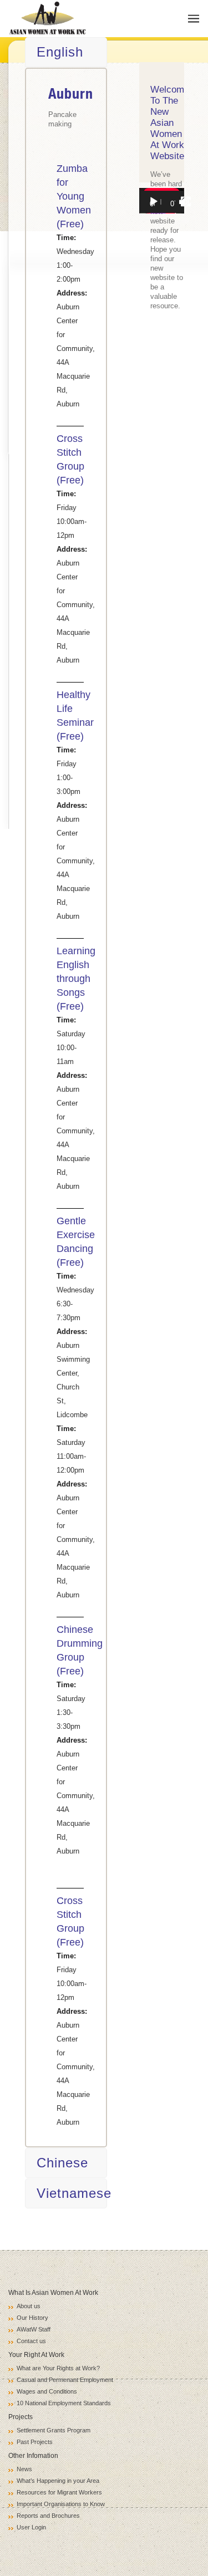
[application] (162, 201)
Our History (32, 2318)
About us (29, 2306)
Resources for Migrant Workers (59, 2492)
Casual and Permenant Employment (65, 2380)
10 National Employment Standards (64, 2403)
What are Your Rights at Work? (58, 2368)
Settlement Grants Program (54, 2430)
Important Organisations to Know (61, 2504)
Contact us (31, 2341)
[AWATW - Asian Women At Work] (48, 19)
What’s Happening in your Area (58, 2481)
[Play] (154, 202)
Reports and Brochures (48, 2516)
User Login (31, 2527)
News (24, 2469)
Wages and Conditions (47, 2391)
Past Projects (35, 2442)
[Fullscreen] (186, 202)
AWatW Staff (34, 2329)
